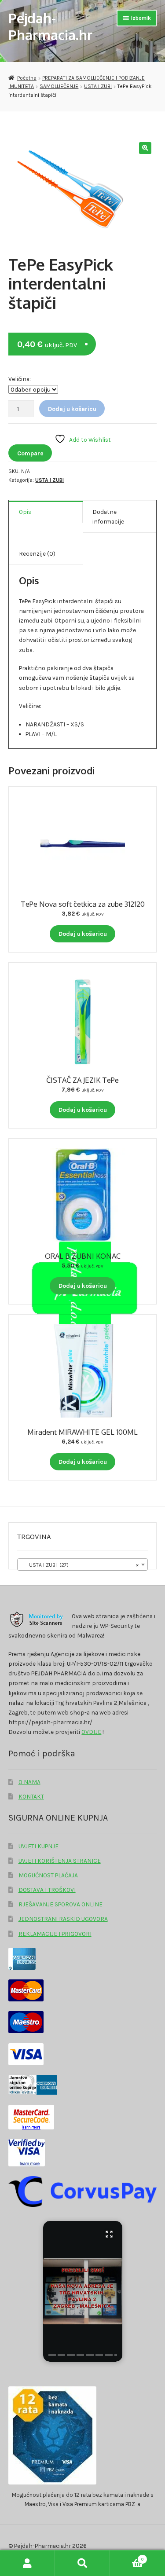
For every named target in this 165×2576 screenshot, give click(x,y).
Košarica (127, 2557)
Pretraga (82, 2563)
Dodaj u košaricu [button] (83, 934)
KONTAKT (31, 1796)
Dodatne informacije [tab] (108, 517)
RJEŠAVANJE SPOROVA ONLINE (60, 1904)
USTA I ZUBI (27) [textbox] (80, 1565)
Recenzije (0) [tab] (37, 553)
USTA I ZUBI (98, 86)
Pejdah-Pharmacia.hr (50, 26)
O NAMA (29, 1782)
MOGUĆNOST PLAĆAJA (48, 1875)
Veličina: (20, 379)
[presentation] (52, 2355)
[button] (145, 148)
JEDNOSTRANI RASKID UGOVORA (63, 1919)
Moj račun (27, 2563)
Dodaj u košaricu (72, 409)
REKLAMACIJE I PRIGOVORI (55, 1934)
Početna (27, 78)
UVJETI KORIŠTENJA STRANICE (60, 1861)
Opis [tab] (25, 512)
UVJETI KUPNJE (38, 1846)
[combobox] (82, 1565)
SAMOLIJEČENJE (59, 86)
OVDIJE (91, 1732)
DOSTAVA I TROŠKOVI (47, 1890)
